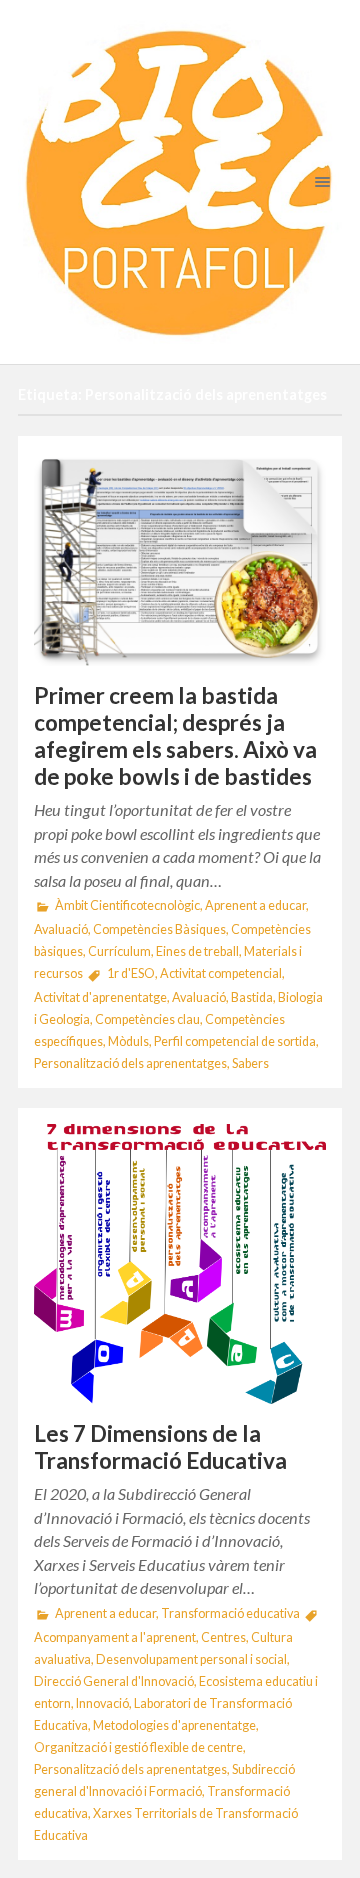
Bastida (252, 997)
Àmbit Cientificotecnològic (127, 905)
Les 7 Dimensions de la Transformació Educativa (160, 1447)
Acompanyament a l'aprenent (115, 1637)
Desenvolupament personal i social (191, 1659)
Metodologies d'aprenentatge (174, 1725)
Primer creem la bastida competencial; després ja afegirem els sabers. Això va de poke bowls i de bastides (175, 736)
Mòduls (128, 1041)
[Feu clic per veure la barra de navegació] (318, 181)
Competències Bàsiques (159, 929)
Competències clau (147, 1019)
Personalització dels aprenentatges (130, 1063)
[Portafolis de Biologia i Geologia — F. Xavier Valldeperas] (180, 182)
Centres (223, 1637)
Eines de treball (197, 951)
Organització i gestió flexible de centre (138, 1747)
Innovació (102, 1703)
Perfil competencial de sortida (235, 1041)
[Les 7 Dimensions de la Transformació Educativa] (180, 1264)
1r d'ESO (131, 973)
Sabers (250, 1063)
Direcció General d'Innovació (114, 1681)
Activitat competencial (221, 973)
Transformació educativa (230, 1613)
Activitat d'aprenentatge (100, 997)
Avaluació (61, 929)
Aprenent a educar (255, 905)
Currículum (119, 951)
